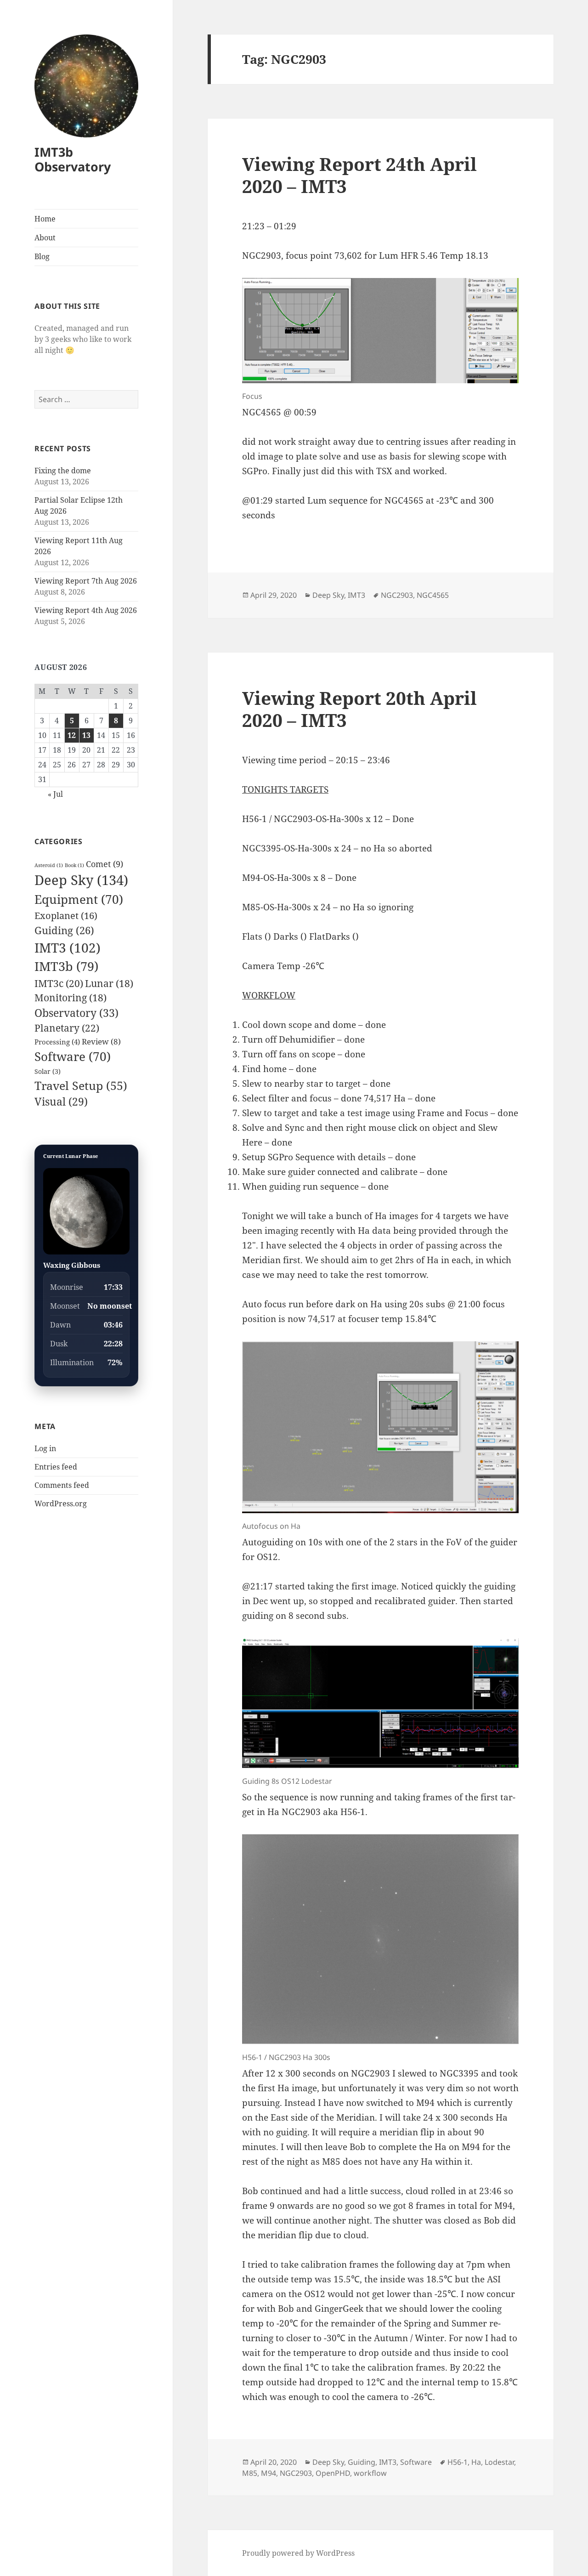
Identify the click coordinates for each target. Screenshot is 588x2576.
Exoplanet (66, 915)
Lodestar (499, 2462)
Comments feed (62, 1485)
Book (74, 865)
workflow (370, 2473)
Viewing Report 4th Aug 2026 (86, 610)
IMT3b (66, 966)
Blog (42, 256)
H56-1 (458, 2462)
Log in (45, 1448)
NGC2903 (397, 595)
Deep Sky (81, 880)
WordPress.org (61, 1504)
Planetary (67, 1028)
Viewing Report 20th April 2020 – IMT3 (359, 709)
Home (45, 219)
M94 (269, 2473)
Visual (61, 1102)
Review (101, 1041)
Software (73, 1056)
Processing (57, 1042)
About (45, 238)
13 (86, 735)
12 (72, 735)
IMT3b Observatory (73, 159)
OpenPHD (333, 2473)
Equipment (79, 899)
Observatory (76, 1013)
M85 (250, 2473)
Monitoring (71, 998)
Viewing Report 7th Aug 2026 (86, 581)
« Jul (55, 794)
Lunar (109, 983)
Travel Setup (81, 1085)
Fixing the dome (63, 471)
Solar (48, 1071)
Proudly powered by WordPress (298, 2553)
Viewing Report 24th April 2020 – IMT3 (359, 175)
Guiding (64, 930)
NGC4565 (433, 595)
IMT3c (59, 983)
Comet (105, 864)
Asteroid (49, 865)
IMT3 (68, 948)
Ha (476, 2462)
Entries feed (56, 1467)
